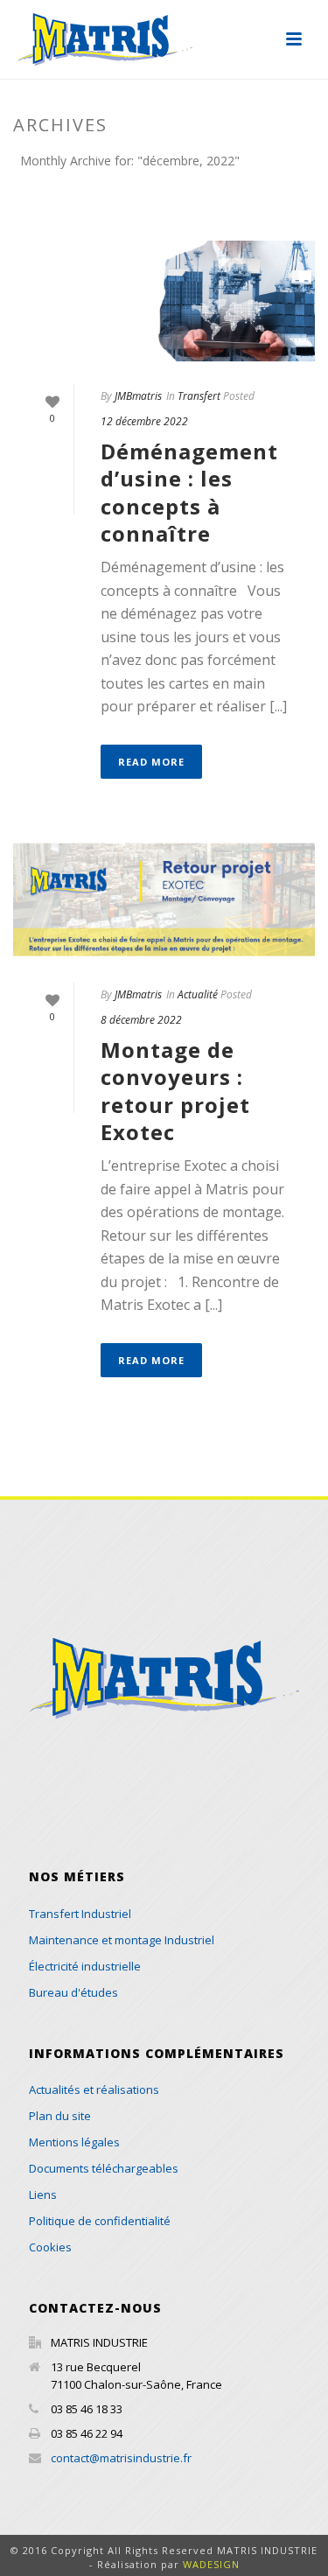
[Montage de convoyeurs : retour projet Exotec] (164, 899)
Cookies (50, 2247)
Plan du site (60, 2116)
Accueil (71, 206)
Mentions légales (74, 2142)
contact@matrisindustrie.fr (121, 2458)
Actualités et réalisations (94, 2089)
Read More (151, 762)
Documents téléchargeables (104, 2168)
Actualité (198, 994)
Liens (43, 2194)
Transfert (199, 396)
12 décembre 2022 (144, 421)
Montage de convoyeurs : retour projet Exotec (175, 1091)
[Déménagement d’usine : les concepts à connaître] (164, 301)
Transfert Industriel (80, 1914)
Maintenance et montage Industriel (122, 1940)
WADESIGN (211, 2564)
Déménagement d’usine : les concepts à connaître (189, 492)
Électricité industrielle (85, 1966)
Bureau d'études (73, 1992)
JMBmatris (138, 396)
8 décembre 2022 (141, 1020)
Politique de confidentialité (100, 2221)
